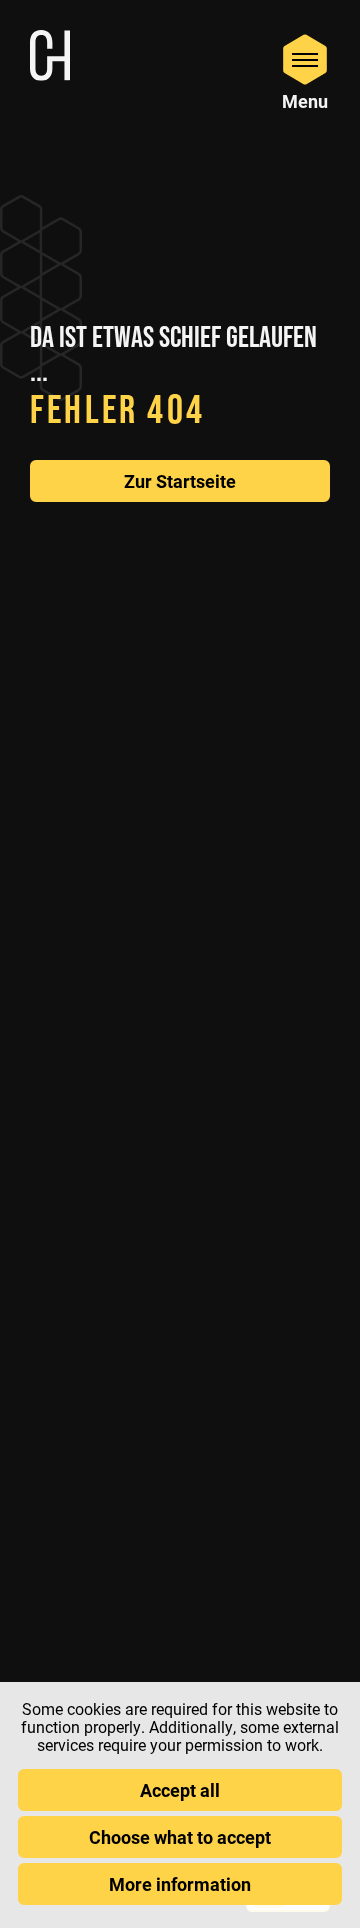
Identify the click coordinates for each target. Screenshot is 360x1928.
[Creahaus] (50, 58)
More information (180, 1884)
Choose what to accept (180, 1837)
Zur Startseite (180, 481)
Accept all (180, 1790)
